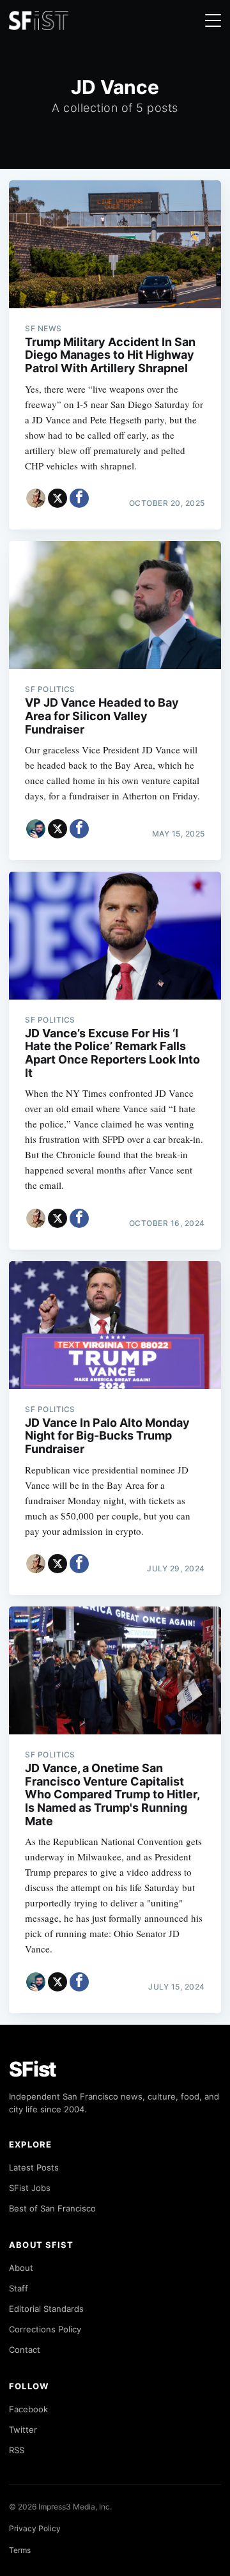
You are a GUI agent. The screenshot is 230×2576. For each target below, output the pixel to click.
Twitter (23, 2430)
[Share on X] (57, 498)
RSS (17, 2450)
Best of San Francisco (52, 2208)
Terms (20, 2550)
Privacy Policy (35, 2528)
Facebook (28, 2409)
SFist (33, 2069)
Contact (25, 2350)
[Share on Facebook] (79, 498)
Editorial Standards (46, 2309)
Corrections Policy (45, 2329)
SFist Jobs (30, 2188)
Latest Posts (34, 2167)
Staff (19, 2288)
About (21, 2268)
